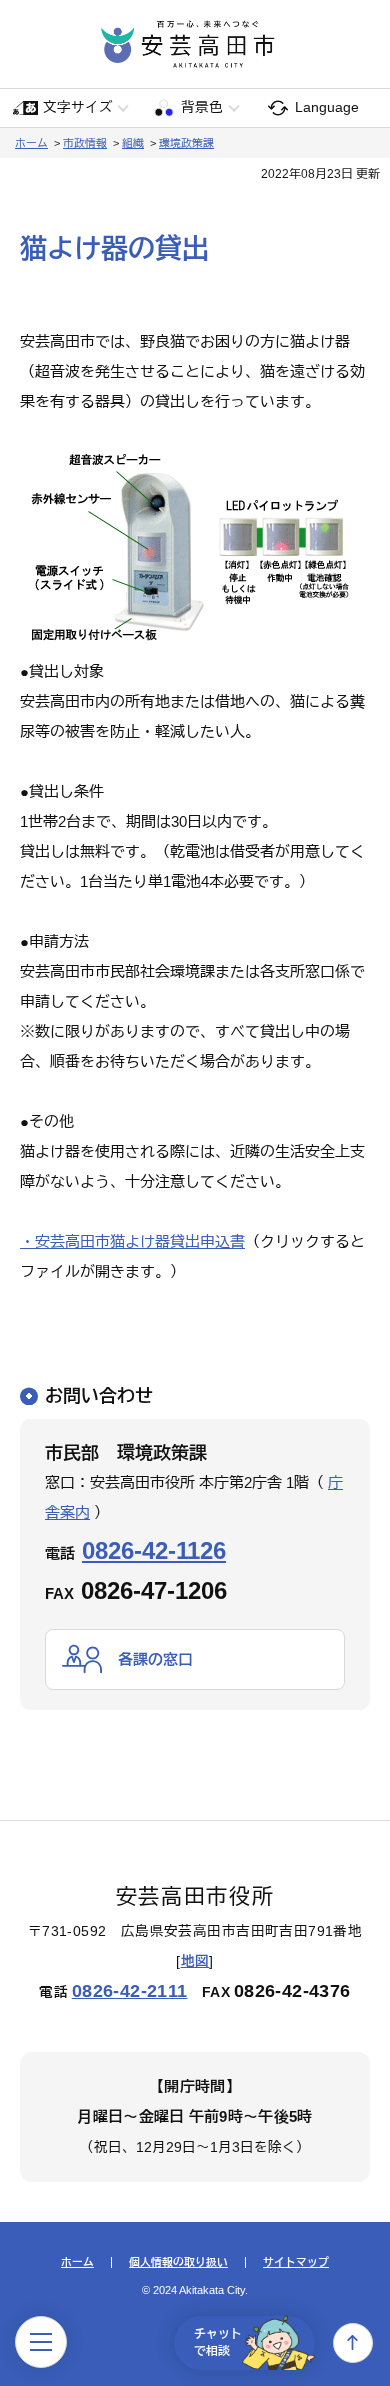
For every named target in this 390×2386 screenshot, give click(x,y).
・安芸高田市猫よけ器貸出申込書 (132, 1241)
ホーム (31, 143)
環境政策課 (186, 143)
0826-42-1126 (154, 1550)
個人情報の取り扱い (178, 2262)
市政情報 (85, 143)
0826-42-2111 (130, 1991)
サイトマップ (296, 2262)
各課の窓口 (155, 1659)
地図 (195, 1961)
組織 (133, 143)
